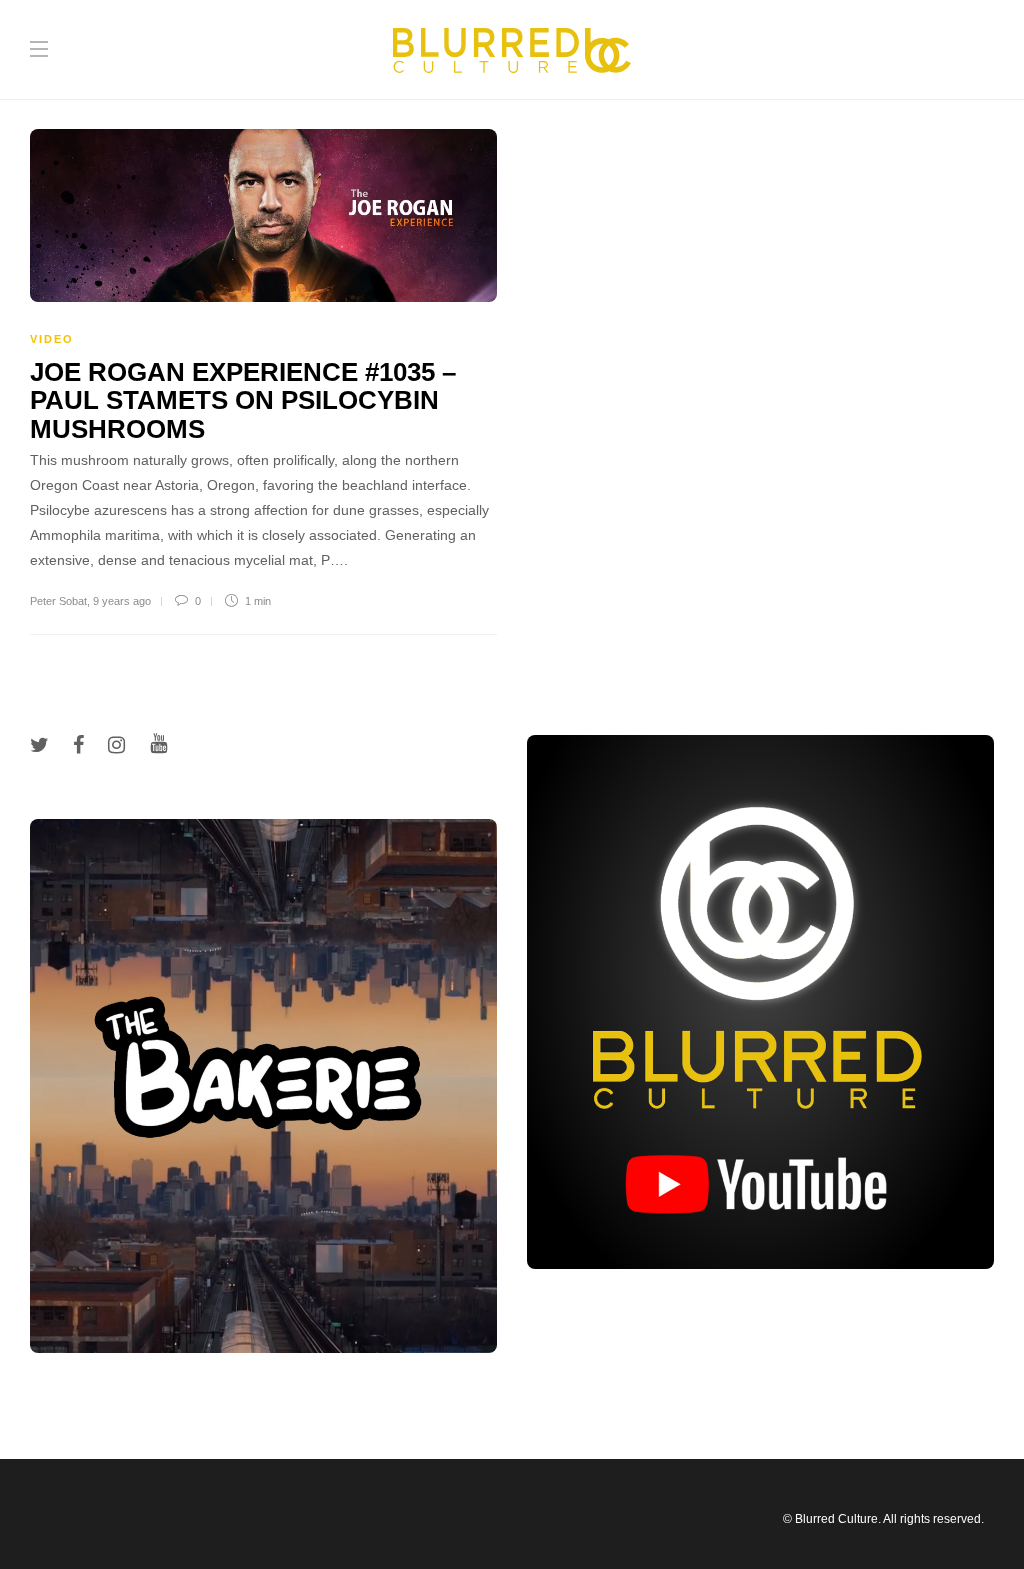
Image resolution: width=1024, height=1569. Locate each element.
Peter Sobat (58, 601)
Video (52, 339)
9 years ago (122, 601)
